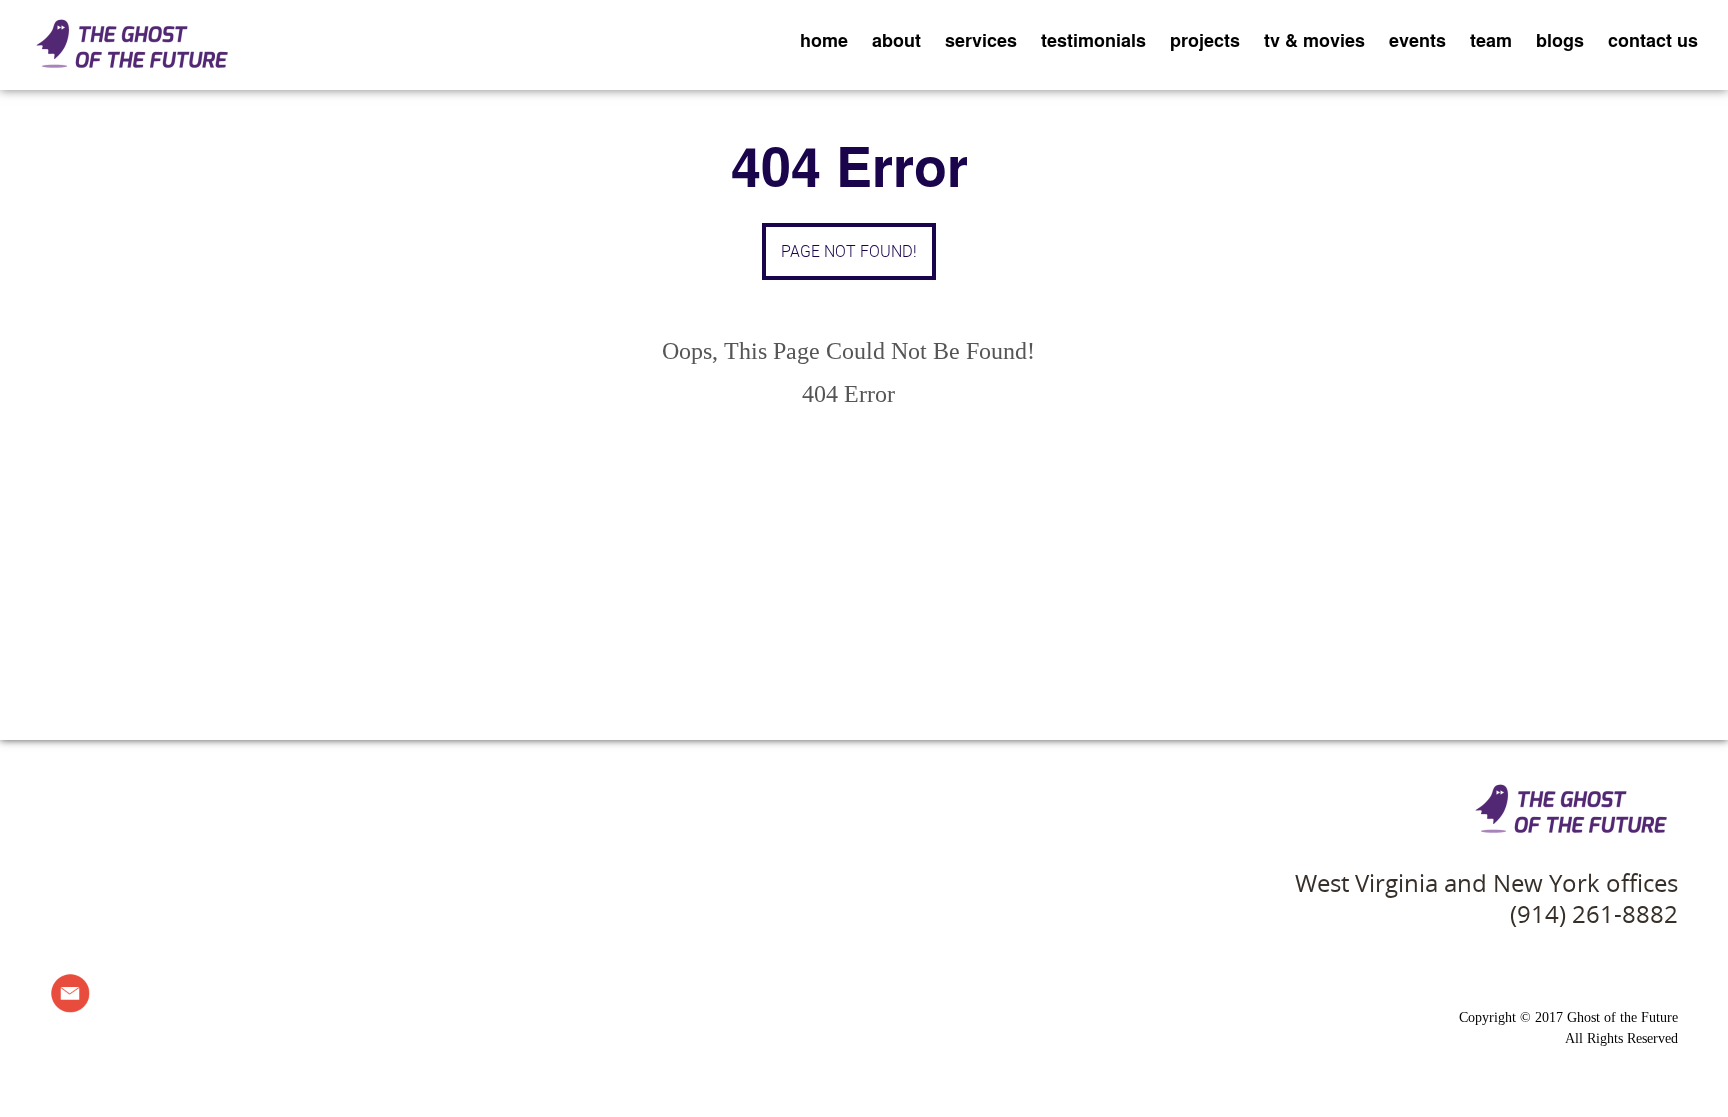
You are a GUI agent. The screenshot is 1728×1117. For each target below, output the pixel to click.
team (1491, 40)
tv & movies (1314, 40)
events (1417, 40)
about (896, 40)
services (981, 40)
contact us (1653, 40)
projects (1205, 40)
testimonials (1093, 40)
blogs (1560, 40)
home (824, 40)
